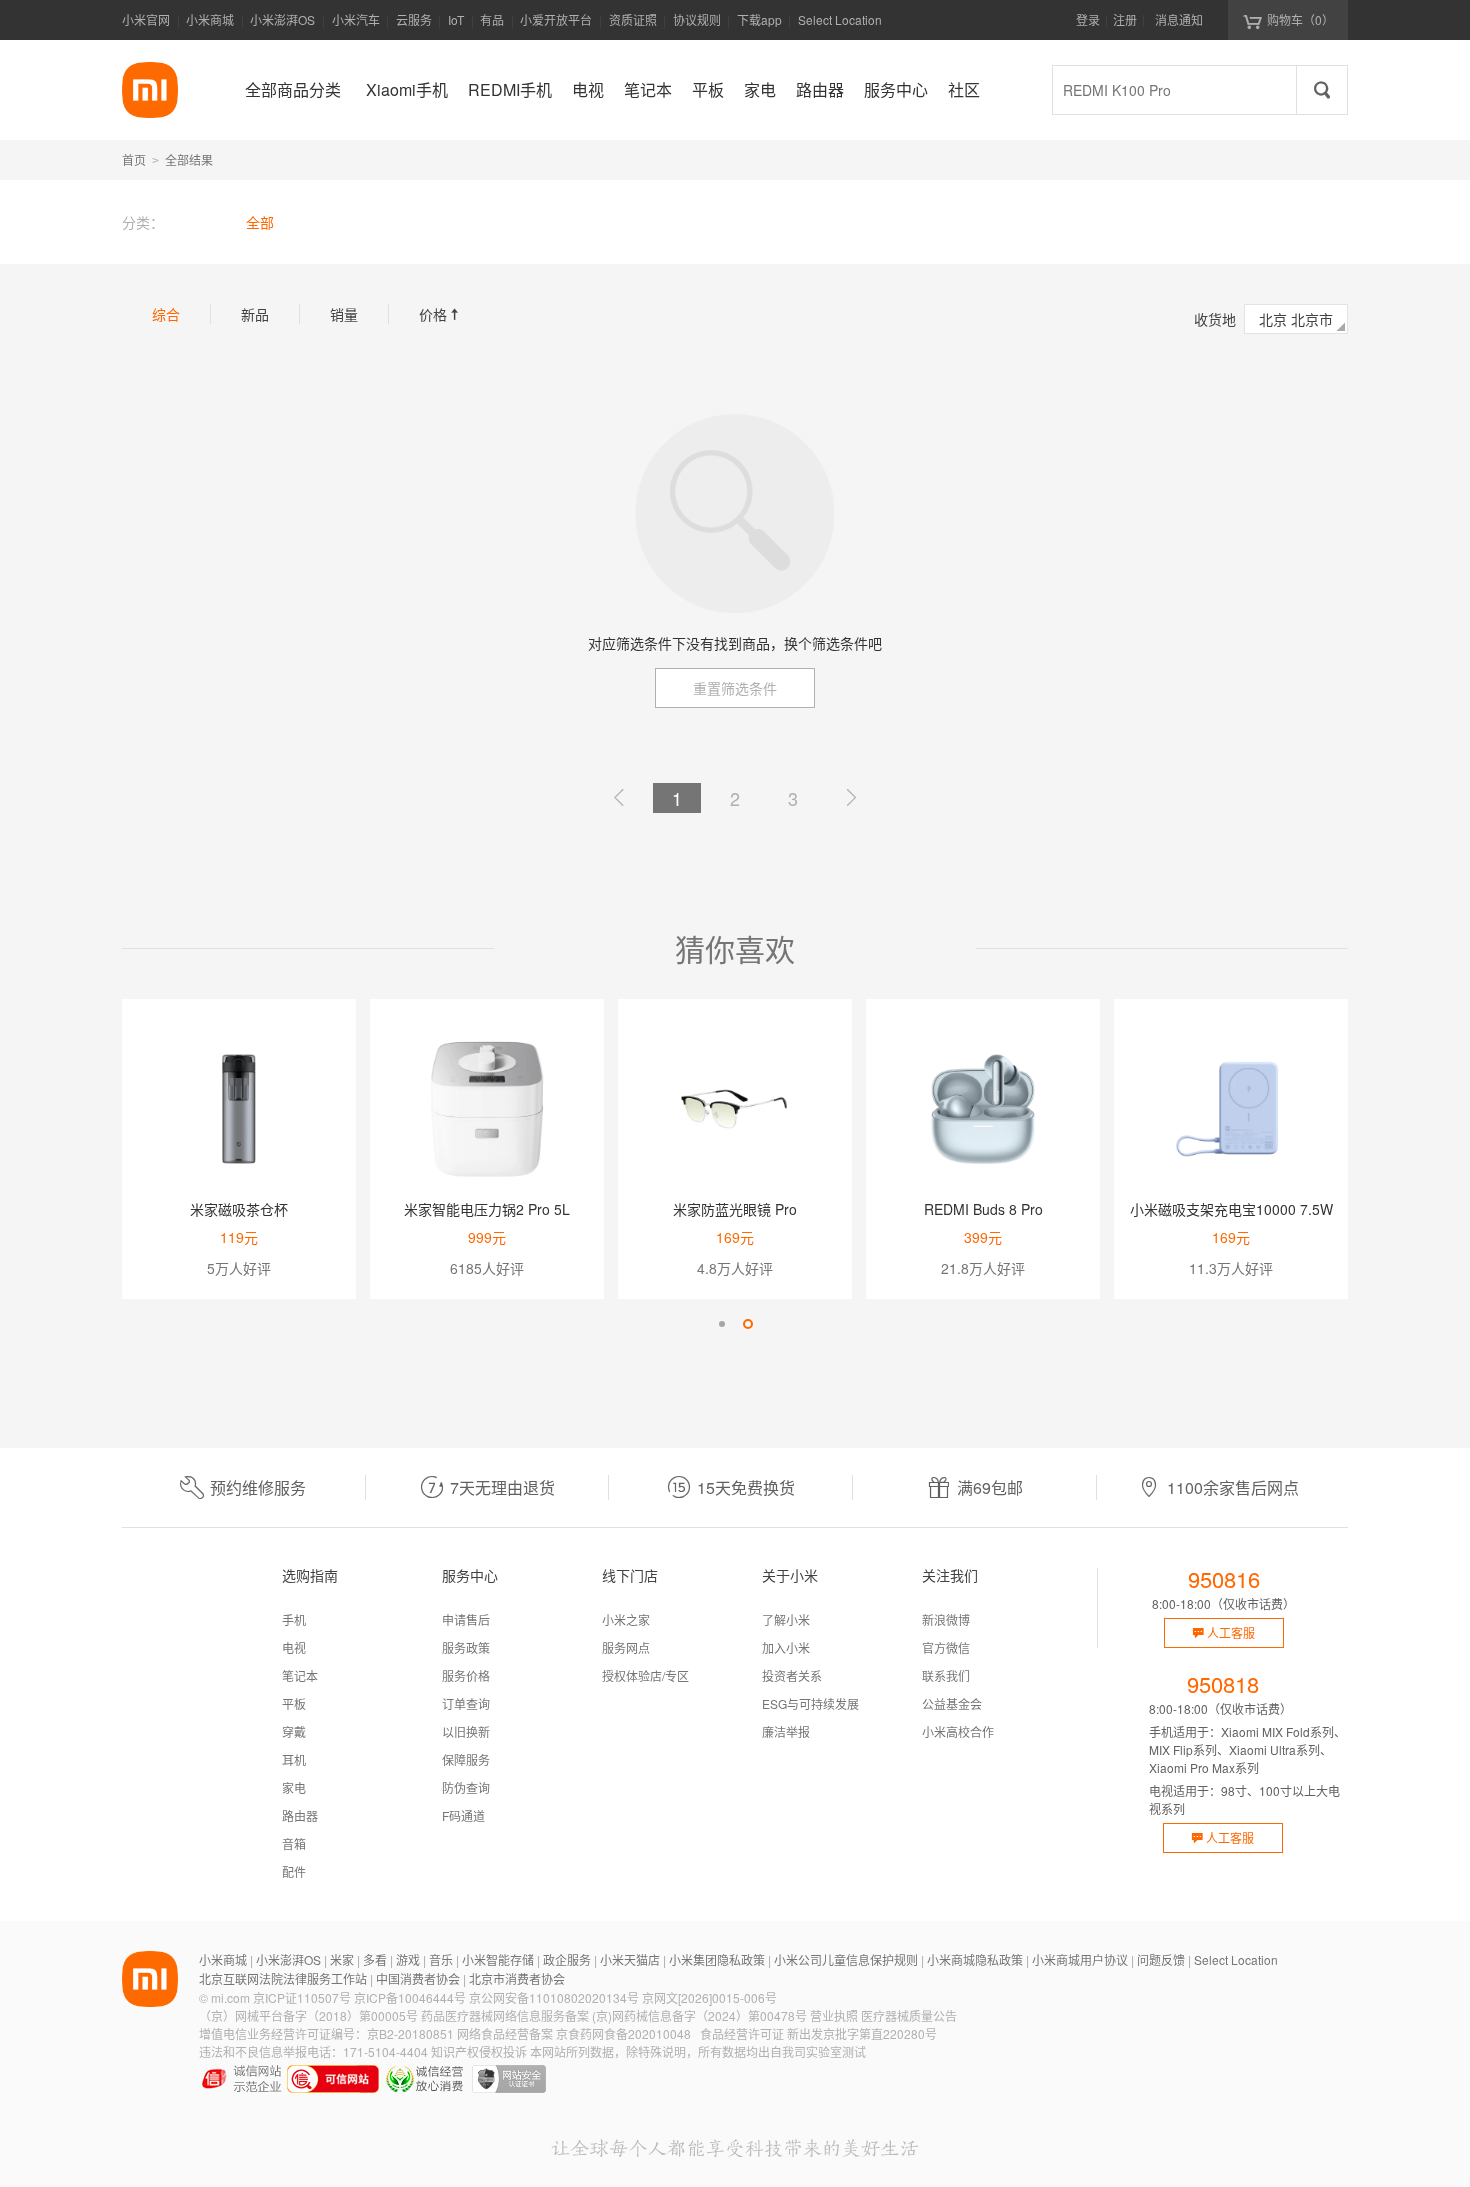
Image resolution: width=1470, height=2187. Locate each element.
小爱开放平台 (556, 19)
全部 (260, 222)
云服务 (414, 19)
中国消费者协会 (418, 1978)
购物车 (1300, 19)
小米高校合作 (958, 1731)
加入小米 (786, 1647)
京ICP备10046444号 (410, 1997)
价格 (441, 314)
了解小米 (786, 1619)
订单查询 (466, 1703)
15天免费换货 (746, 1487)
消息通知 (1179, 19)
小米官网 (146, 19)
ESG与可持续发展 (810, 1703)
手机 (294, 1619)
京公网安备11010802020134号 (554, 1997)
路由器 (300, 1815)
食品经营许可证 (742, 2033)
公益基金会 (952, 1703)
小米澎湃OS (282, 19)
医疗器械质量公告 (909, 2015)
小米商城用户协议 (1080, 1959)
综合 (166, 314)
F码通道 (463, 1815)
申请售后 (466, 1619)
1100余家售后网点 (1233, 1487)
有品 (492, 19)
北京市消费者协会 (517, 1978)
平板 (294, 1703)
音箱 (294, 1843)
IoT (456, 19)
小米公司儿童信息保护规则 (846, 1959)
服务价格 (466, 1675)
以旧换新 (466, 1731)
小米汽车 (356, 19)
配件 (294, 1871)
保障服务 (466, 1759)
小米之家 (626, 1619)
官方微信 (946, 1647)
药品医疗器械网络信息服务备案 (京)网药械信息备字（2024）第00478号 (614, 2015)
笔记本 (300, 1675)
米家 (342, 1959)
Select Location (840, 19)
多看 (375, 1959)
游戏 (408, 1959)
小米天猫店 (630, 1959)
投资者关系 (792, 1675)
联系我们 (946, 1675)
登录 (1088, 19)
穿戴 (294, 1731)
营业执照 (834, 2015)
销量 (344, 314)
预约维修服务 (258, 1487)
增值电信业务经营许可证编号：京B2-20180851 (326, 2033)
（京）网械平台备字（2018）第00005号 (308, 2015)
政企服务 (567, 1959)
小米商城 (210, 19)
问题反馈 (1161, 1959)
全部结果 (189, 159)
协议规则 (697, 19)
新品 (255, 314)
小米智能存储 (498, 1959)
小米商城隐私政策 (975, 1959)
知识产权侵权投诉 (479, 2051)
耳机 (294, 1759)
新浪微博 (946, 1619)
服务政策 (466, 1647)
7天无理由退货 (502, 1487)
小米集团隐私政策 (717, 1959)
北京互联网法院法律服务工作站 (283, 1978)
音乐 (441, 1959)
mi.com (230, 1997)
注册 (1125, 19)
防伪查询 (466, 1787)
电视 (294, 1647)
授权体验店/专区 (645, 1675)
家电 (294, 1787)
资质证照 (633, 19)
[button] (722, 1324)
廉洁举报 (786, 1731)
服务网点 (626, 1647)
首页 (134, 159)
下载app (759, 25)
